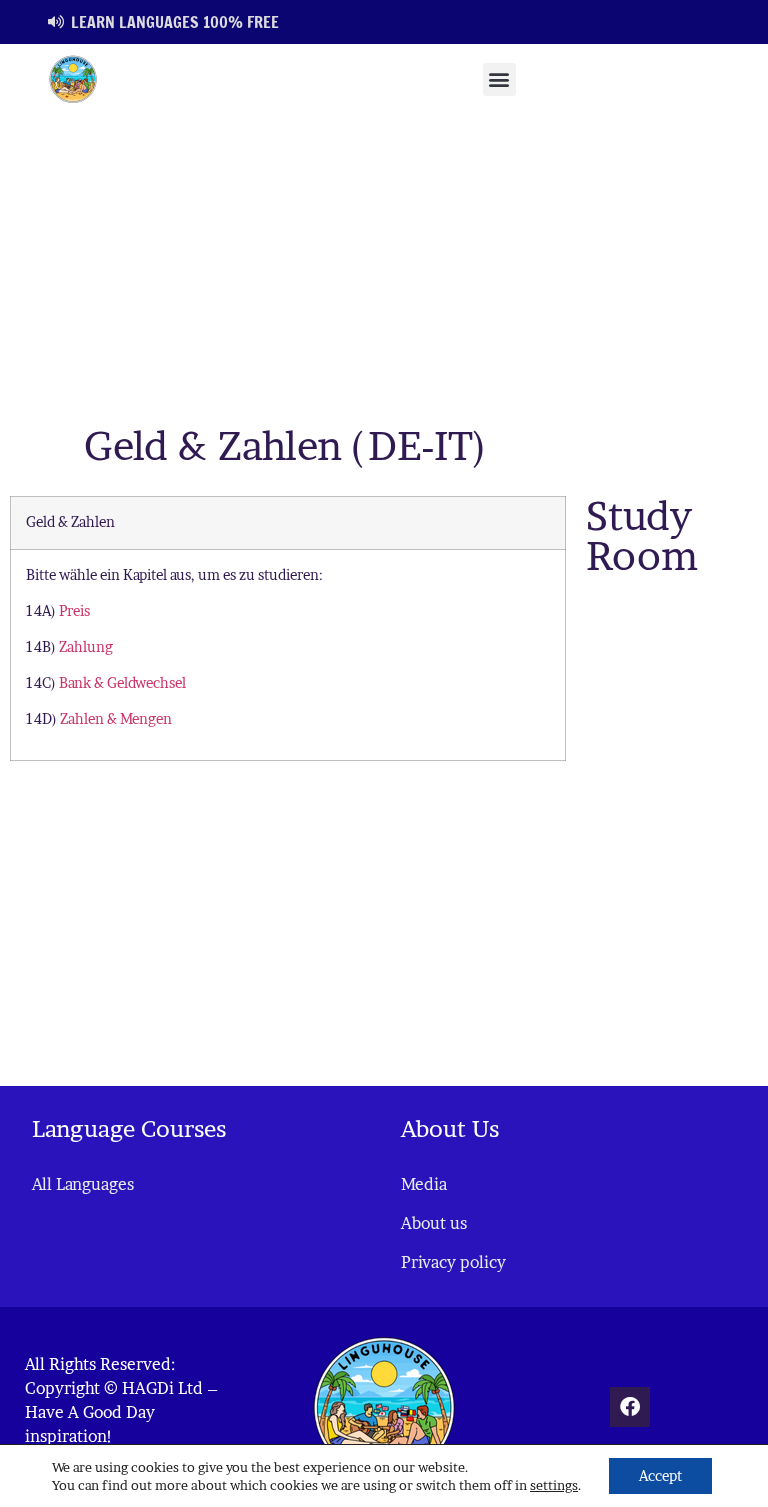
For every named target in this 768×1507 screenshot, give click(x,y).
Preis (74, 611)
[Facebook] (630, 1407)
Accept (660, 1475)
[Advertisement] (384, 264)
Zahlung (86, 647)
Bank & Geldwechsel (122, 683)
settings (554, 1485)
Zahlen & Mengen (116, 719)
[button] (499, 79)
